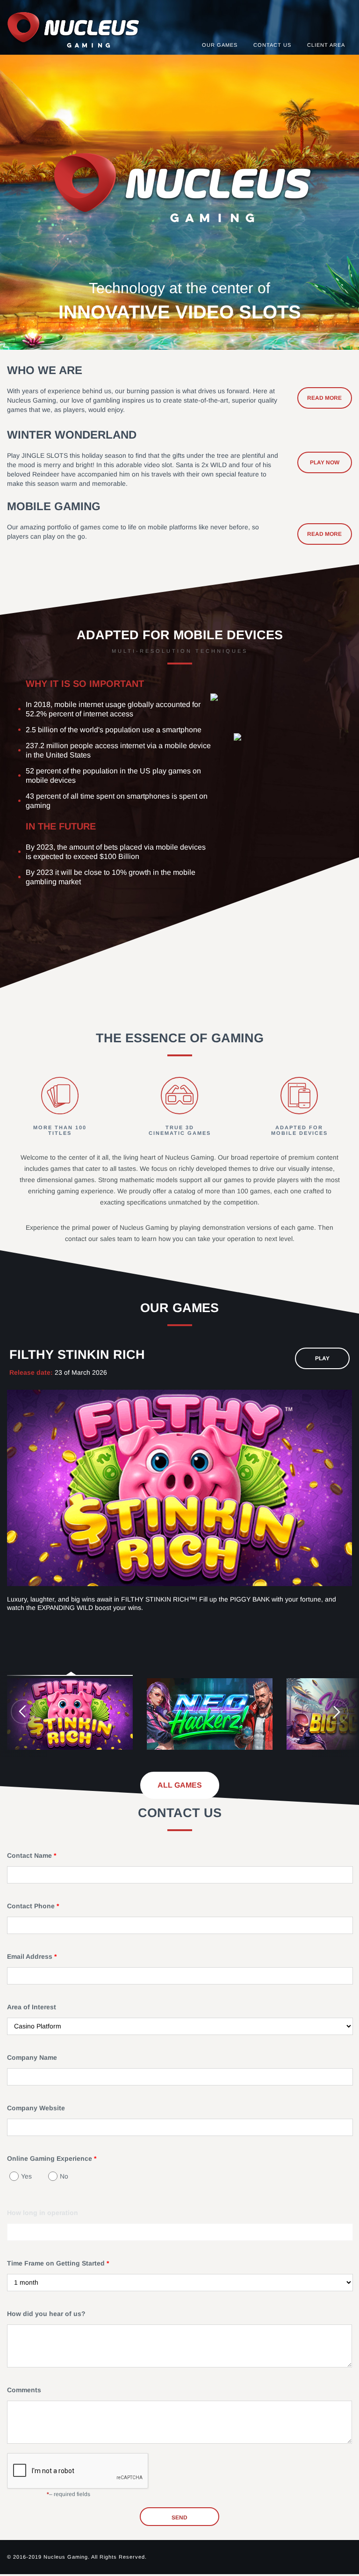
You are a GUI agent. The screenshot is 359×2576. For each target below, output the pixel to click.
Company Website (36, 2108)
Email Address (31, 1956)
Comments (24, 2390)
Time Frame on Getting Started (57, 2263)
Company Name (32, 2057)
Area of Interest (32, 2007)
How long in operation (43, 2213)
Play (322, 1358)
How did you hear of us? (46, 2314)
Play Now (325, 462)
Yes (26, 2176)
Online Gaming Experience (50, 2158)
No (64, 2176)
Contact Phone (32, 1906)
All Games (180, 1785)
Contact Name (30, 1855)
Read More (324, 398)
